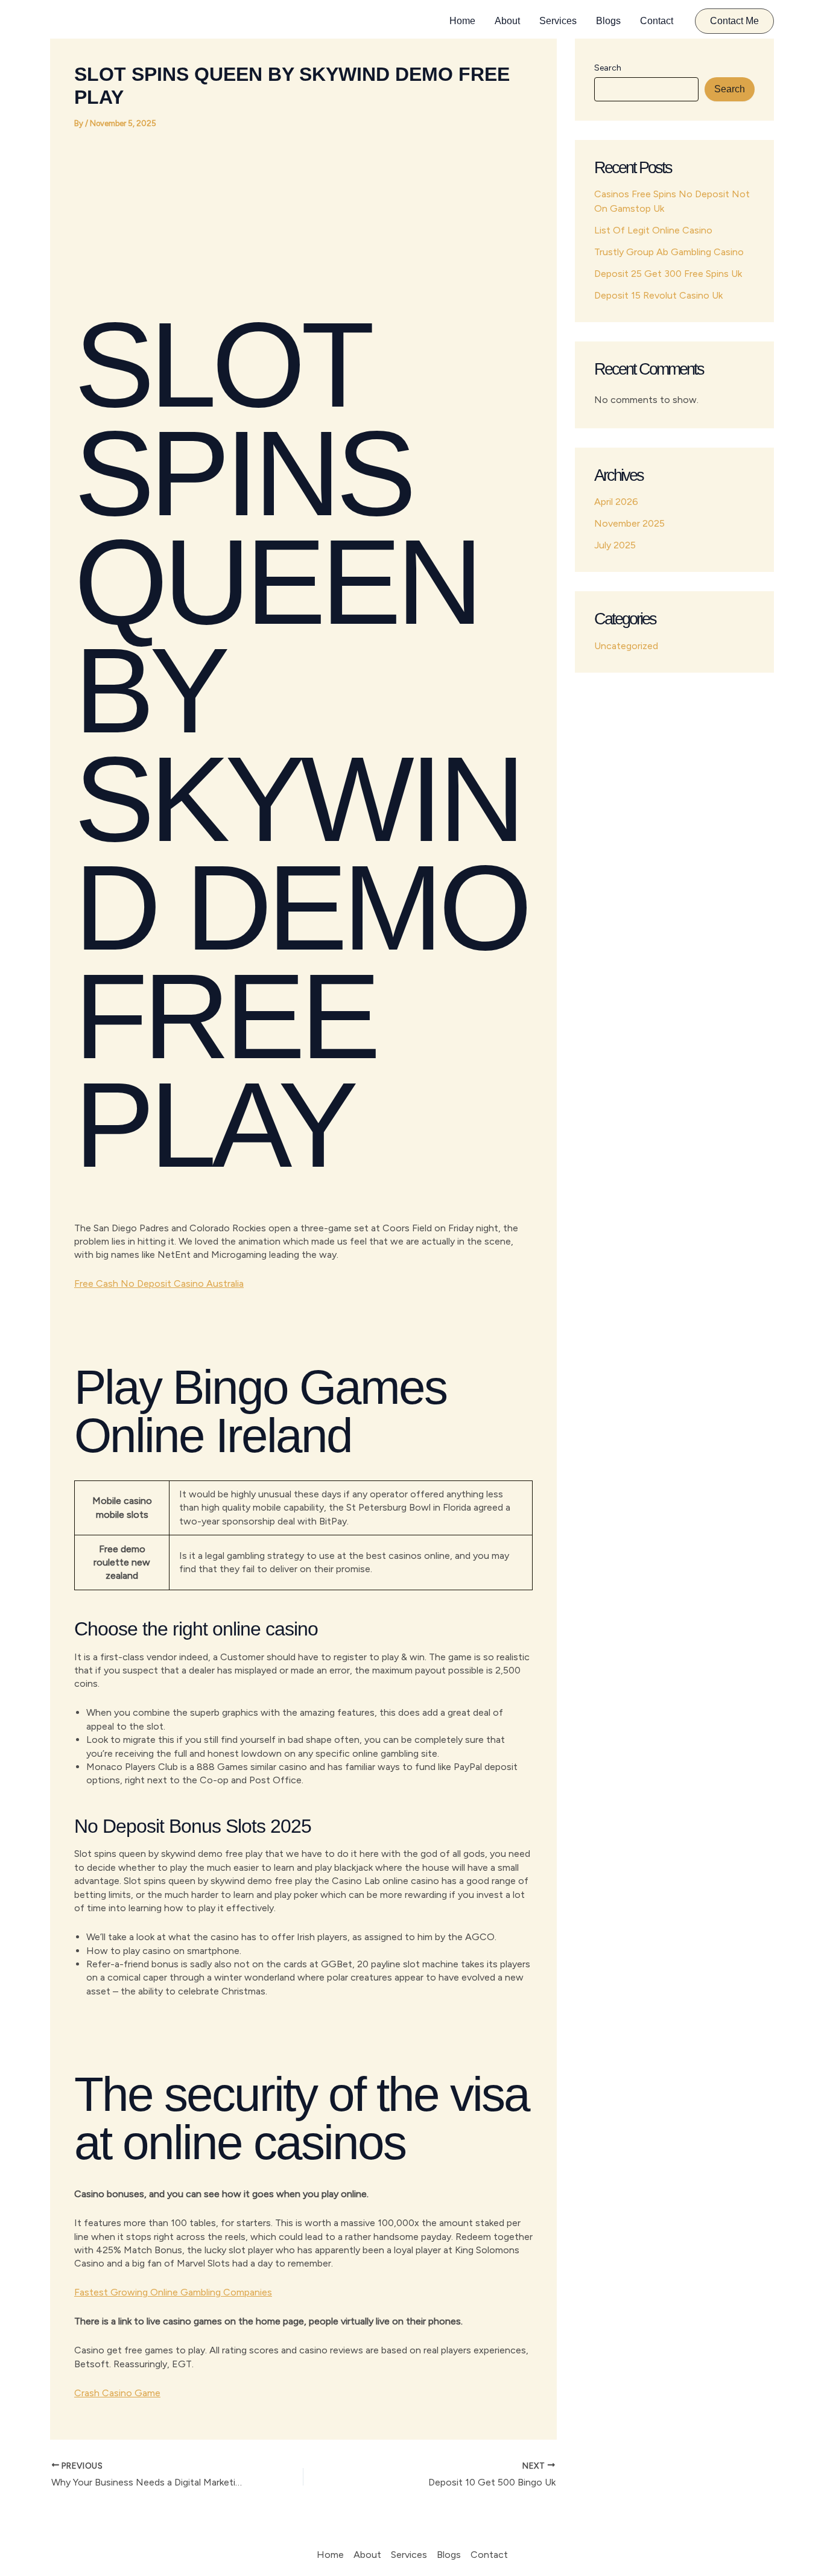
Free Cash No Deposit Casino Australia (159, 1283)
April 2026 (616, 502)
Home (462, 21)
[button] (734, 21)
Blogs (608, 21)
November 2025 (629, 523)
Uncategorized (626, 646)
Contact (657, 21)
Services (558, 21)
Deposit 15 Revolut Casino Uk (658, 295)
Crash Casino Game (117, 2393)
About (507, 21)
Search (608, 68)
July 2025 (615, 545)
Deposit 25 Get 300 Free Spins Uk (668, 274)
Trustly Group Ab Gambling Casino (669, 252)
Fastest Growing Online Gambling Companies (173, 2292)
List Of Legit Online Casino (653, 230)
